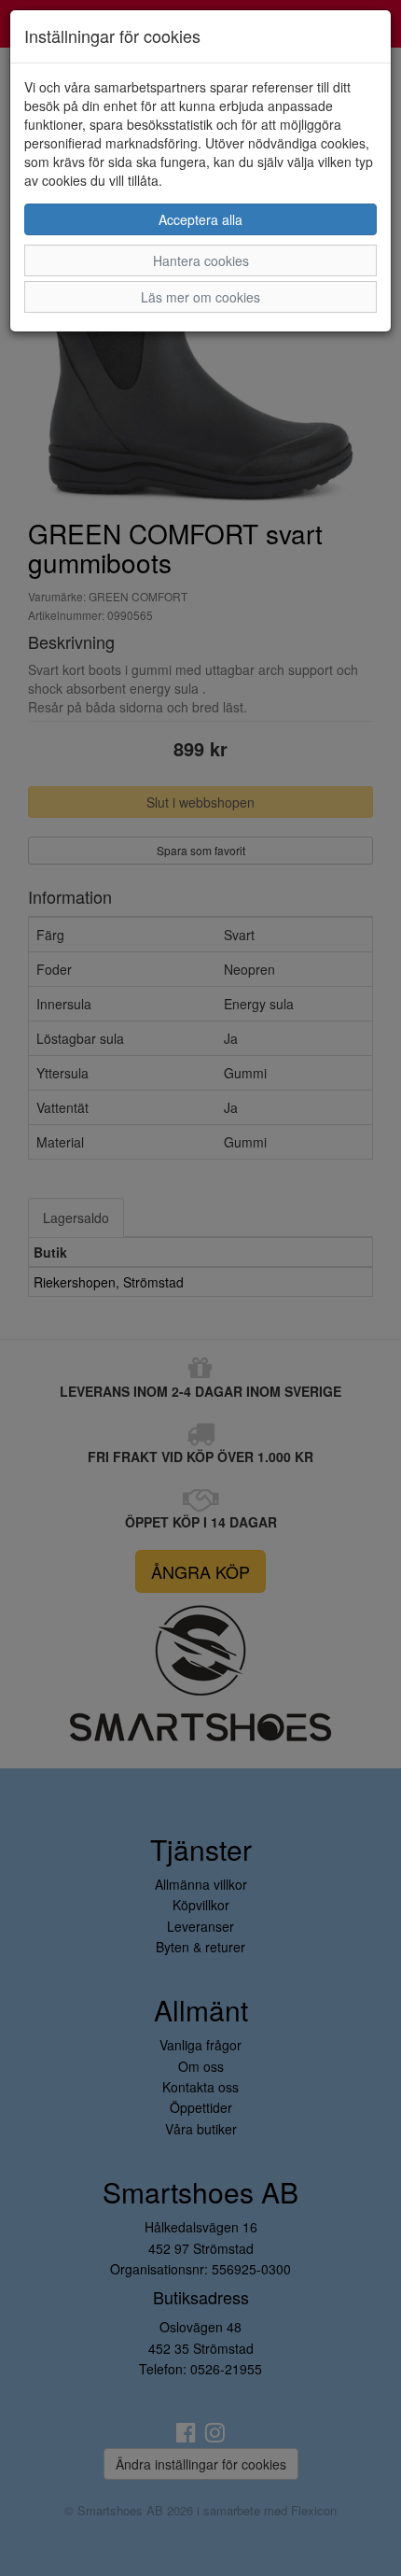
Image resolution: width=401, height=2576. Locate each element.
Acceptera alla (200, 219)
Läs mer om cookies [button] (200, 297)
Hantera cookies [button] (201, 260)
